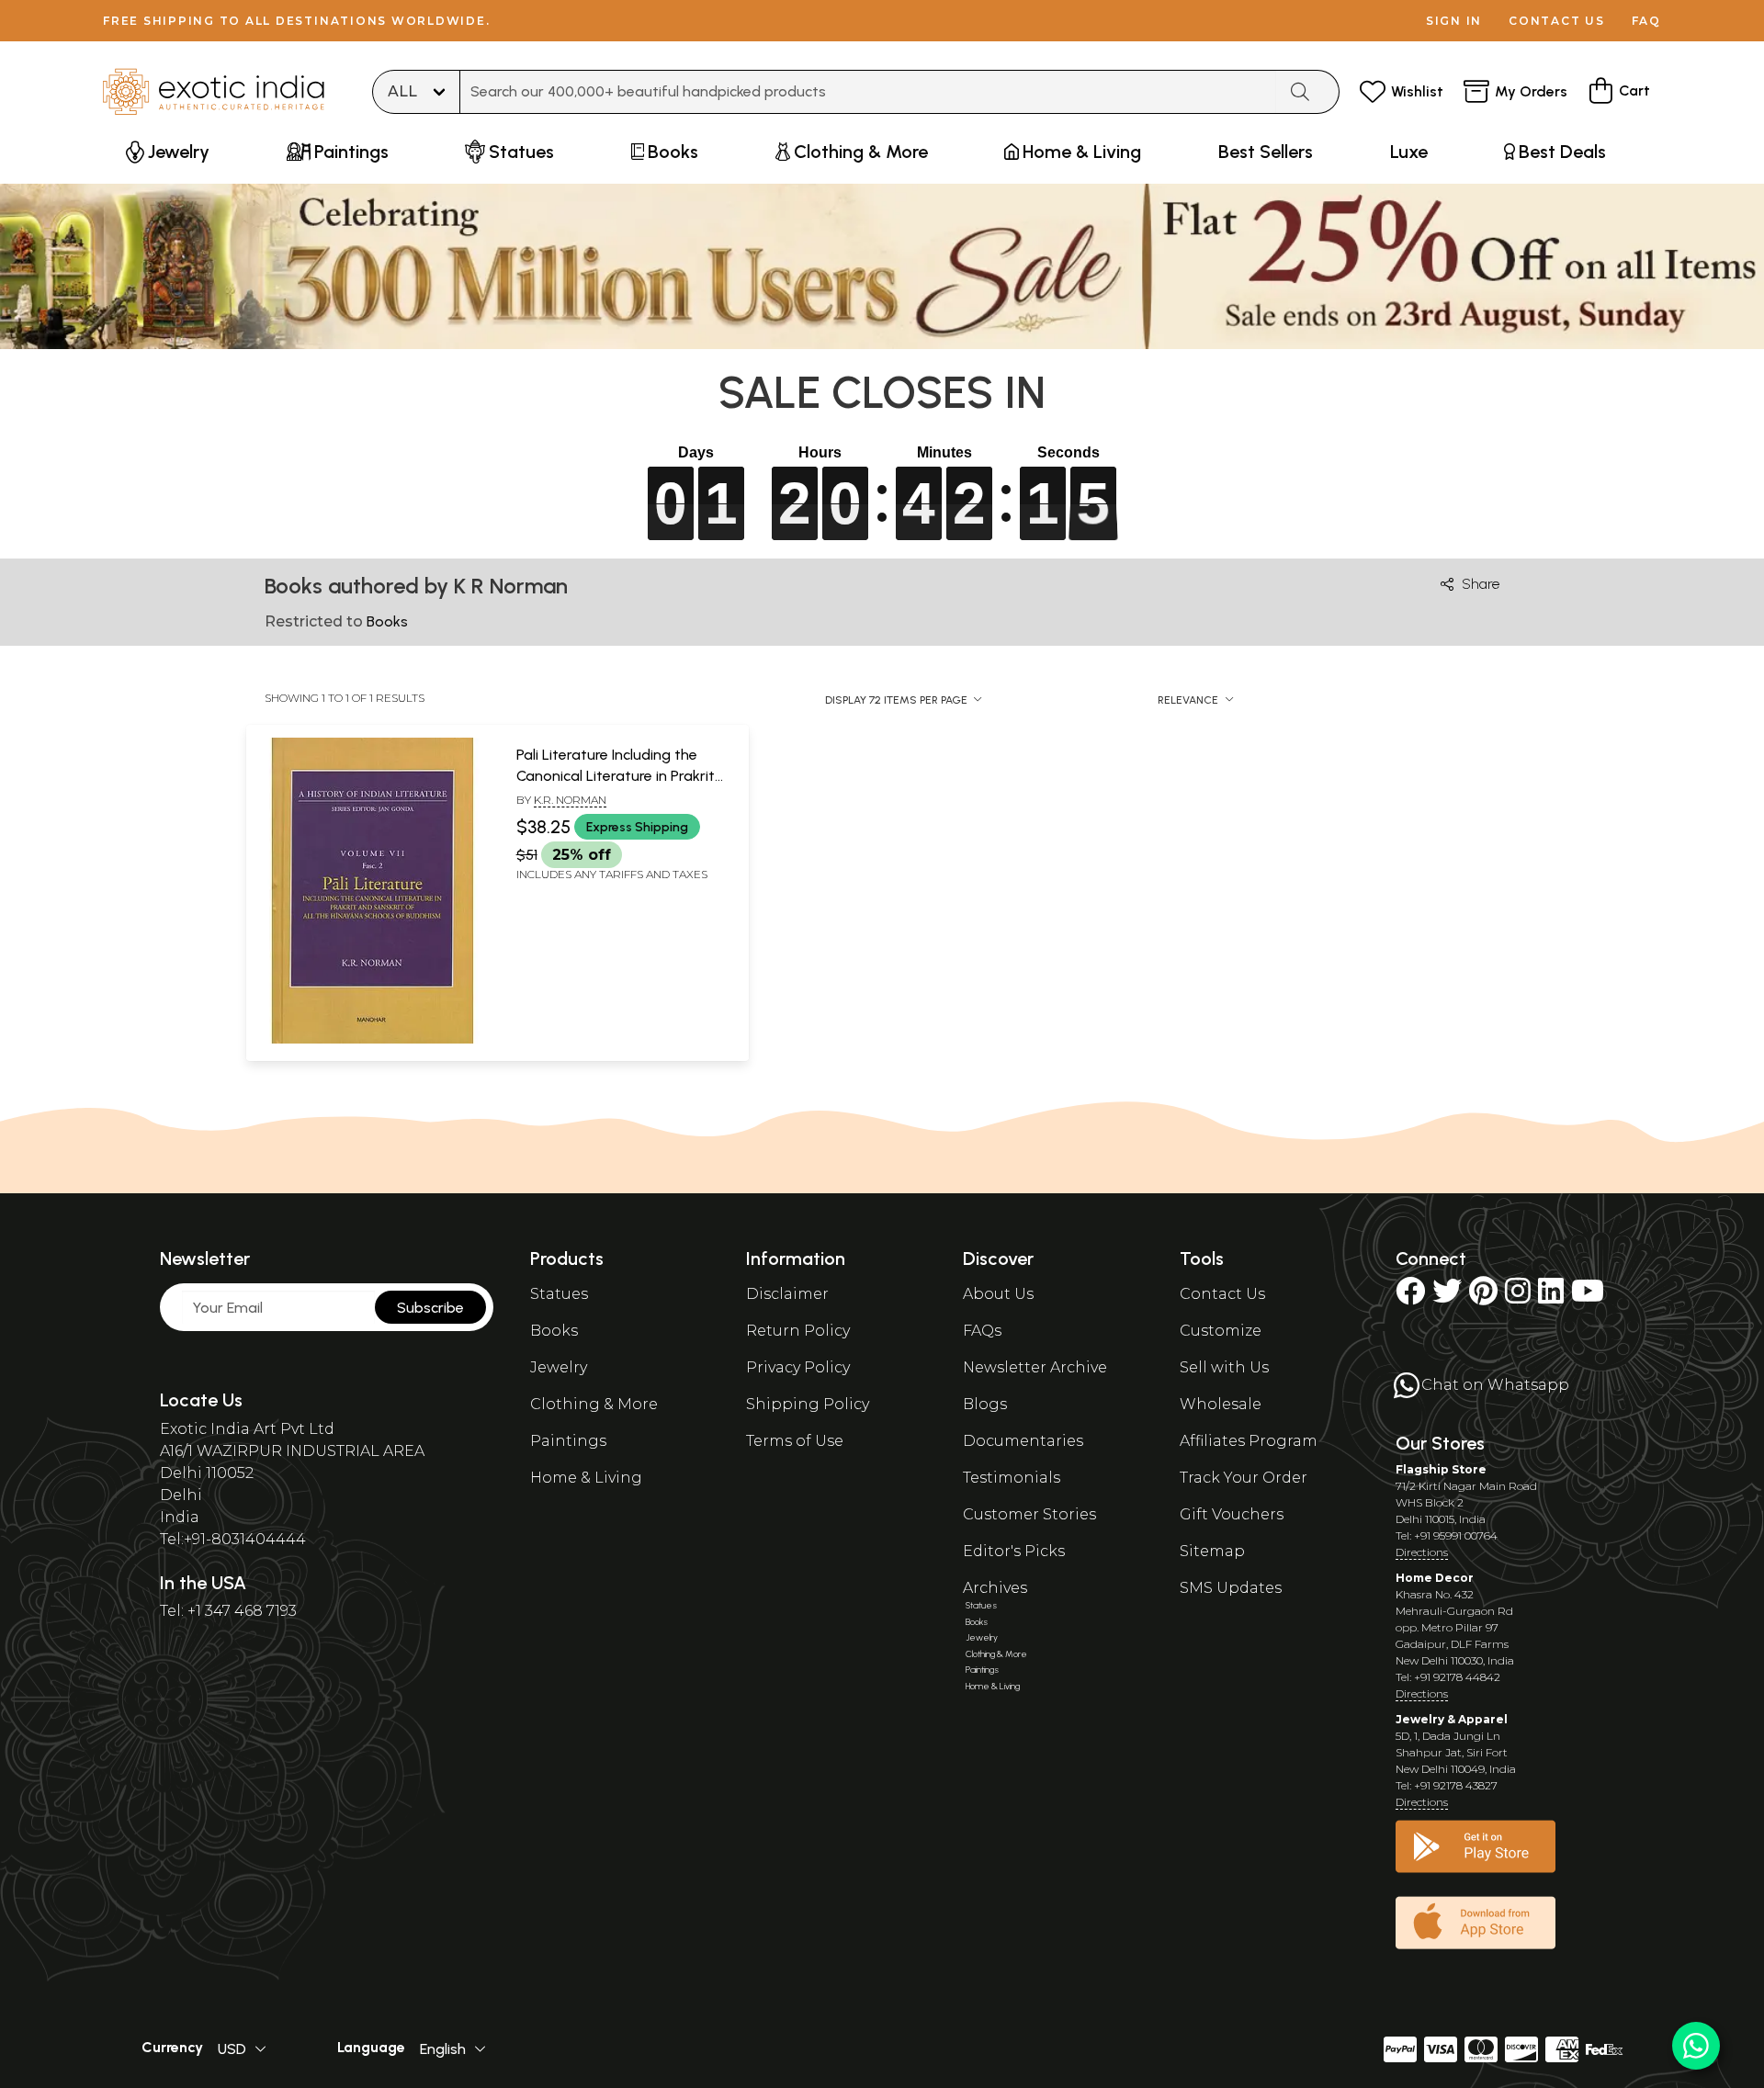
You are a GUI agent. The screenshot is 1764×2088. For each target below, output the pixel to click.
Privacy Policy (798, 1367)
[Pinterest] (1483, 1297)
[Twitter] (1447, 1297)
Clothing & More (594, 1404)
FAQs (982, 1331)
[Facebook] (1410, 1297)
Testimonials (1012, 1478)
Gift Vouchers (1232, 1514)
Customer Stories (1029, 1514)
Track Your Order (1244, 1478)
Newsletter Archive (1035, 1367)
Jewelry (559, 1367)
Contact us (1557, 21)
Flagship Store (1441, 1469)
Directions (1422, 1552)
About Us (998, 1294)
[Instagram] (1518, 1297)
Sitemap (1212, 1551)
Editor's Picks (1014, 1551)
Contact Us (1222, 1294)
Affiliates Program (1249, 1441)
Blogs (985, 1404)
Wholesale (1221, 1404)
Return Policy (798, 1331)
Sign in (1454, 21)
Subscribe (430, 1308)
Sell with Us (1224, 1367)
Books (554, 1331)
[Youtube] (1588, 1297)
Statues (559, 1294)
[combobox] (868, 92)
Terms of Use (795, 1441)
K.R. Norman (570, 800)
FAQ (1646, 21)
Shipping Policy (808, 1404)
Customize (1221, 1331)
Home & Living (586, 1478)
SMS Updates (1231, 1588)
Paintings (568, 1441)
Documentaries (1023, 1441)
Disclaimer (787, 1294)
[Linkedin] (1551, 1297)
